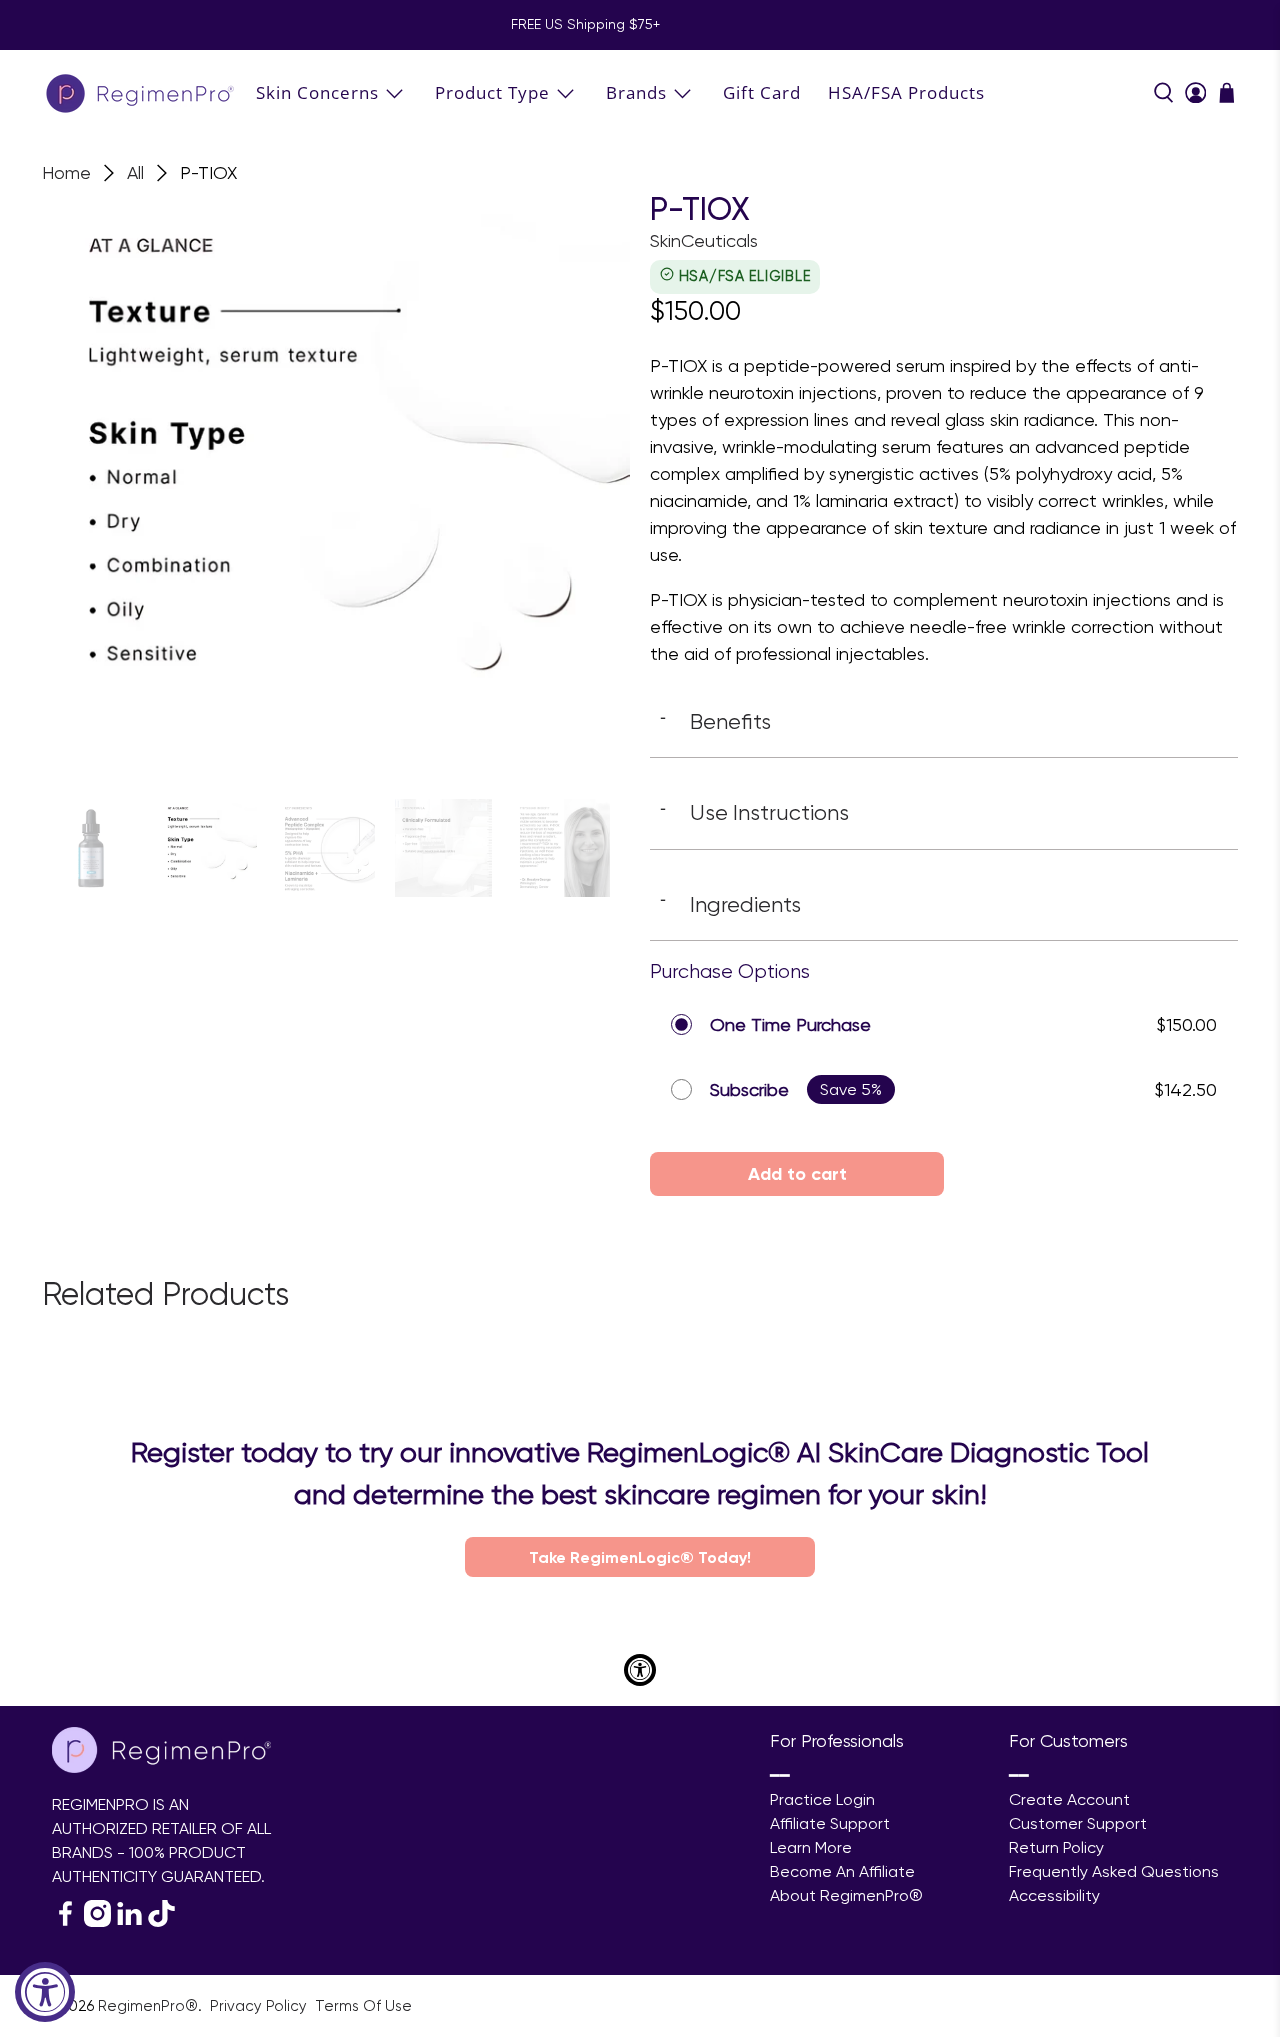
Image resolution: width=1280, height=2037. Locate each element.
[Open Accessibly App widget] (640, 1670)
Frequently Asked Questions (1114, 1871)
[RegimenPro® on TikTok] (161, 1921)
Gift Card (762, 92)
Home (66, 173)
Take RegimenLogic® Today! (640, 1557)
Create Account (1069, 1799)
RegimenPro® (148, 2006)
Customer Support (1078, 1823)
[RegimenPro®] (142, 92)
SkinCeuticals (704, 240)
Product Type (492, 92)
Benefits (715, 721)
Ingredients (730, 904)
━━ (780, 1775)
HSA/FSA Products (906, 92)
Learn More (811, 1847)
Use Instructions (754, 812)
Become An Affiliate (842, 1871)
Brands (636, 92)
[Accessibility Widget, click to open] (45, 1992)
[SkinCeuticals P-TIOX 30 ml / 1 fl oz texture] (336, 485)
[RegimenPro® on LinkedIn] (129, 1921)
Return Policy (1056, 1847)
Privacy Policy (260, 2006)
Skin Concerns (317, 92)
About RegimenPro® (846, 1895)
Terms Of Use (363, 2006)
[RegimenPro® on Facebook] (65, 1921)
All (135, 173)
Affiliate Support (830, 1823)
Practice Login (822, 1799)
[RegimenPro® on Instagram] (97, 1921)
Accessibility (1054, 1895)
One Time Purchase (790, 1024)
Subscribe (749, 1089)
